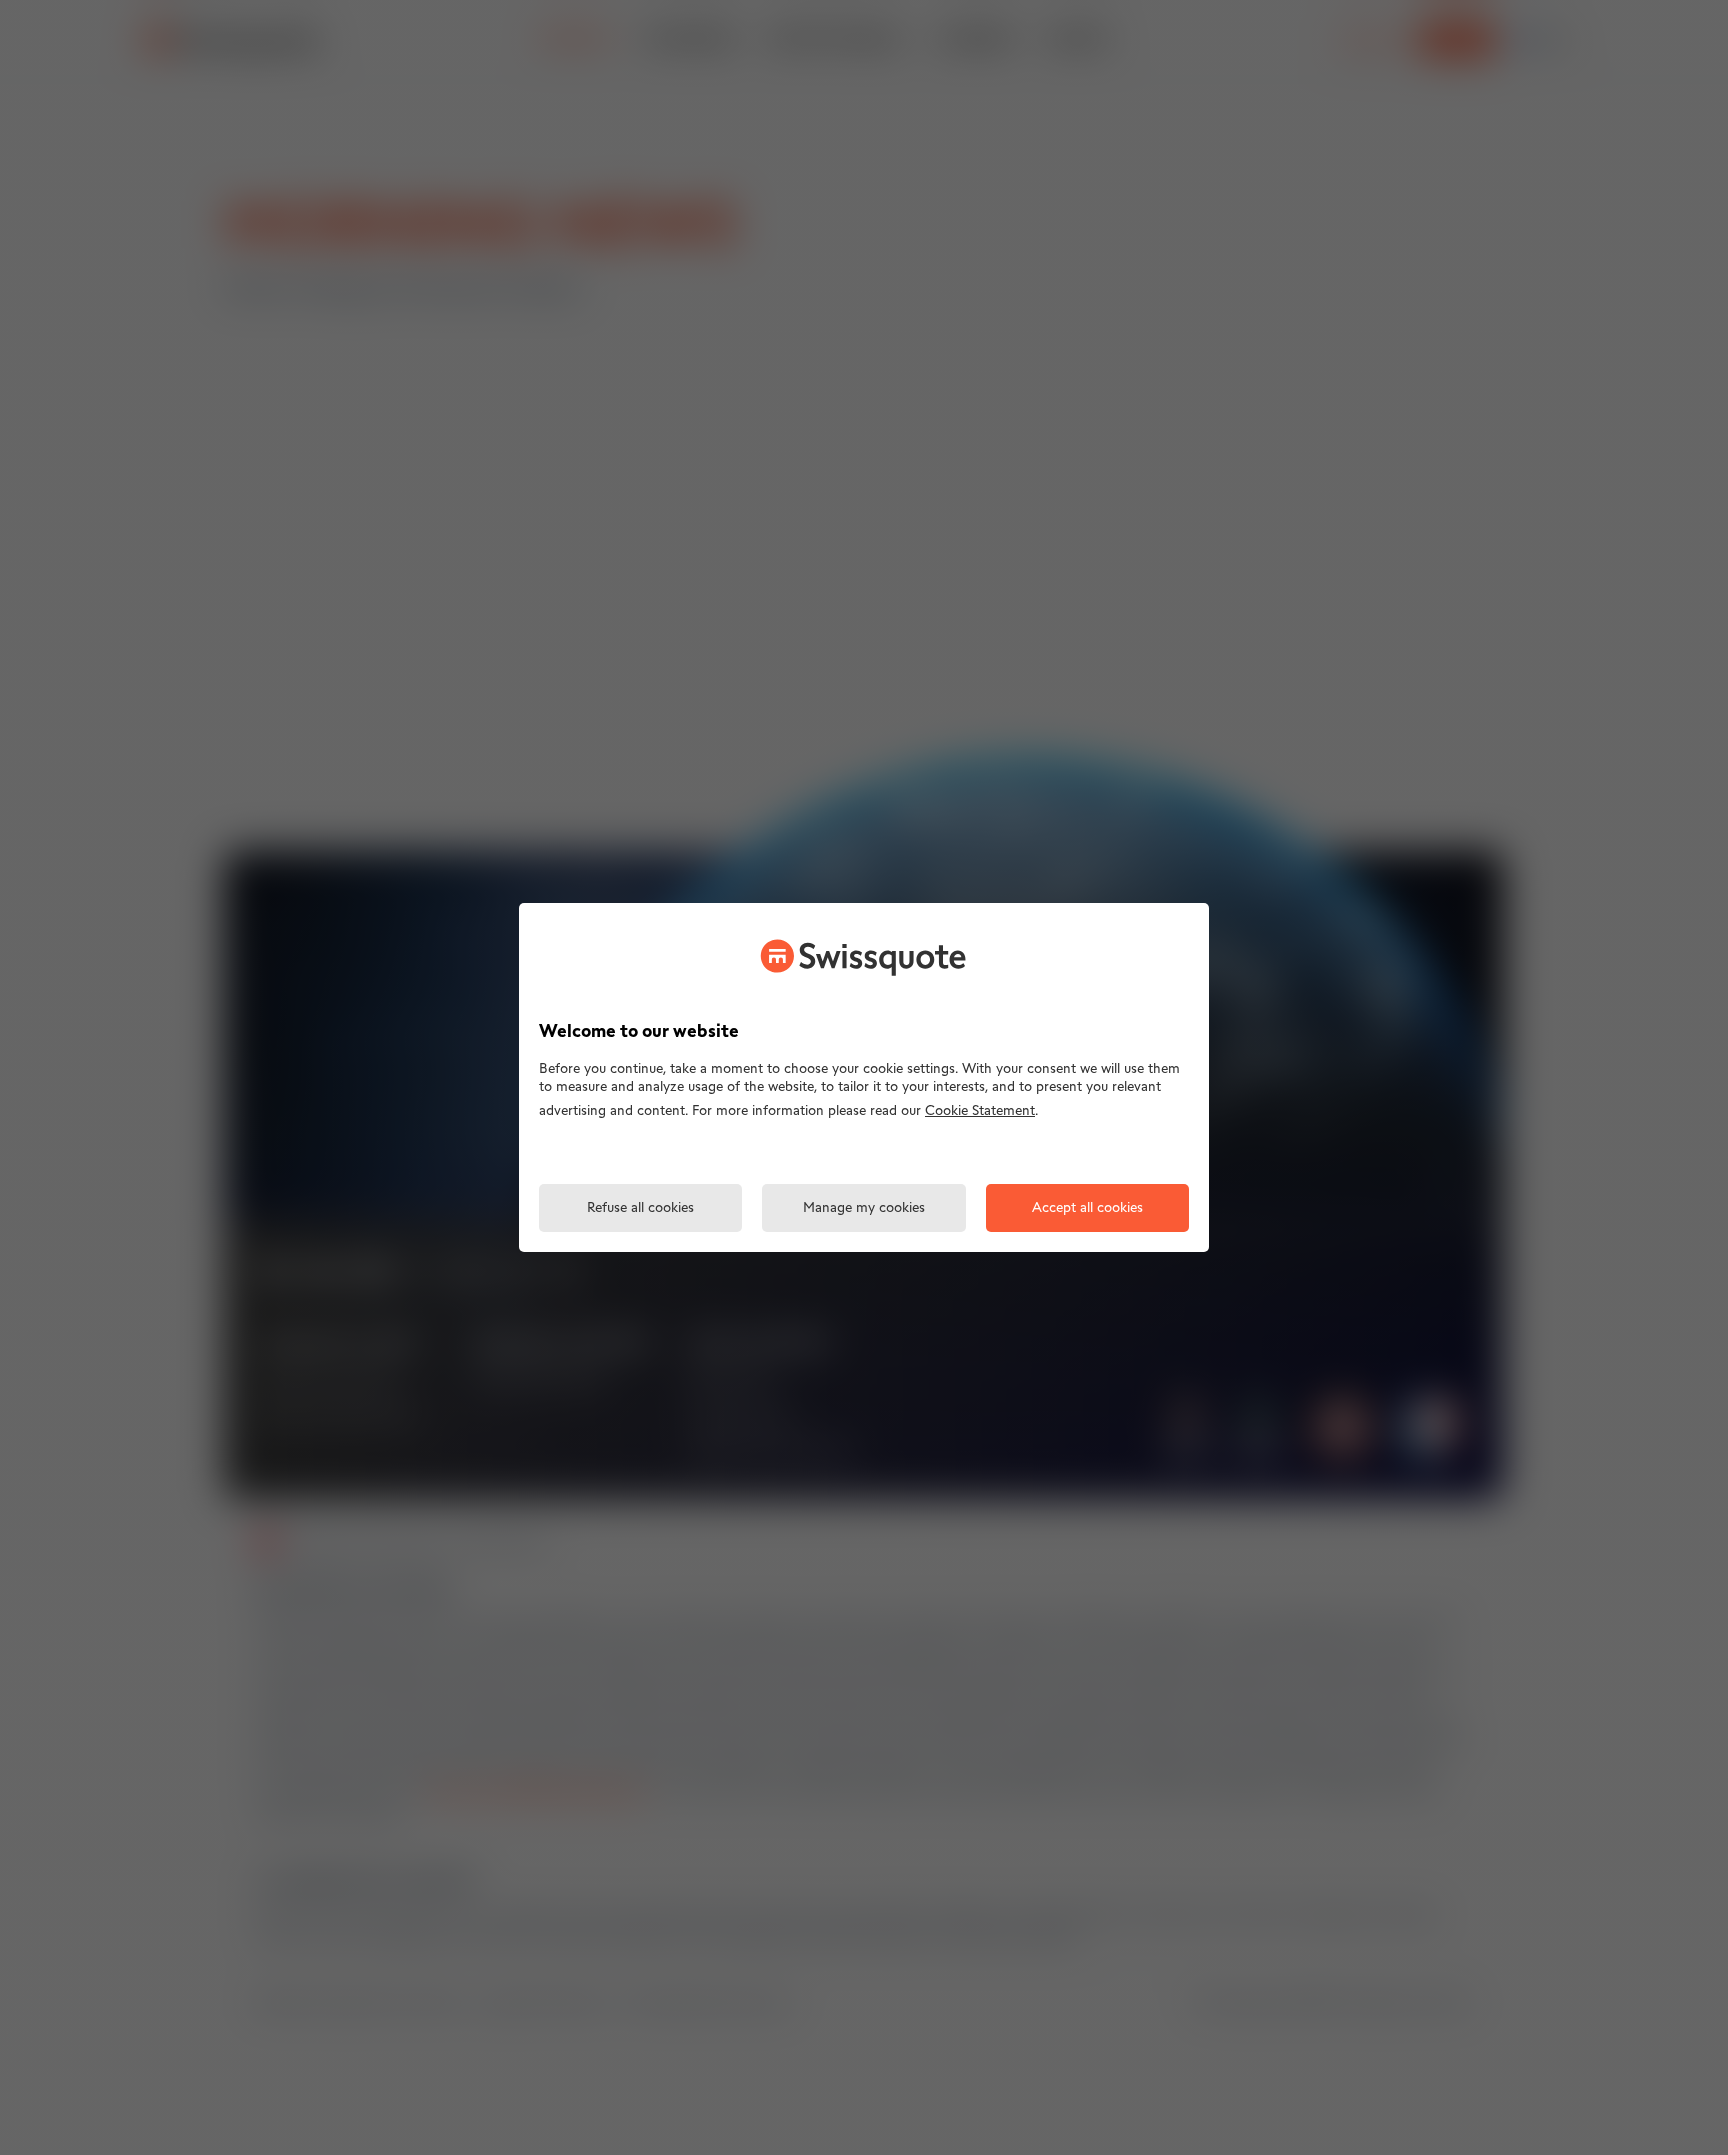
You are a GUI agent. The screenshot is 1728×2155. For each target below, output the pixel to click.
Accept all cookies (1087, 1208)
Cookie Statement (980, 1111)
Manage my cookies (864, 1208)
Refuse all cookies (640, 1208)
